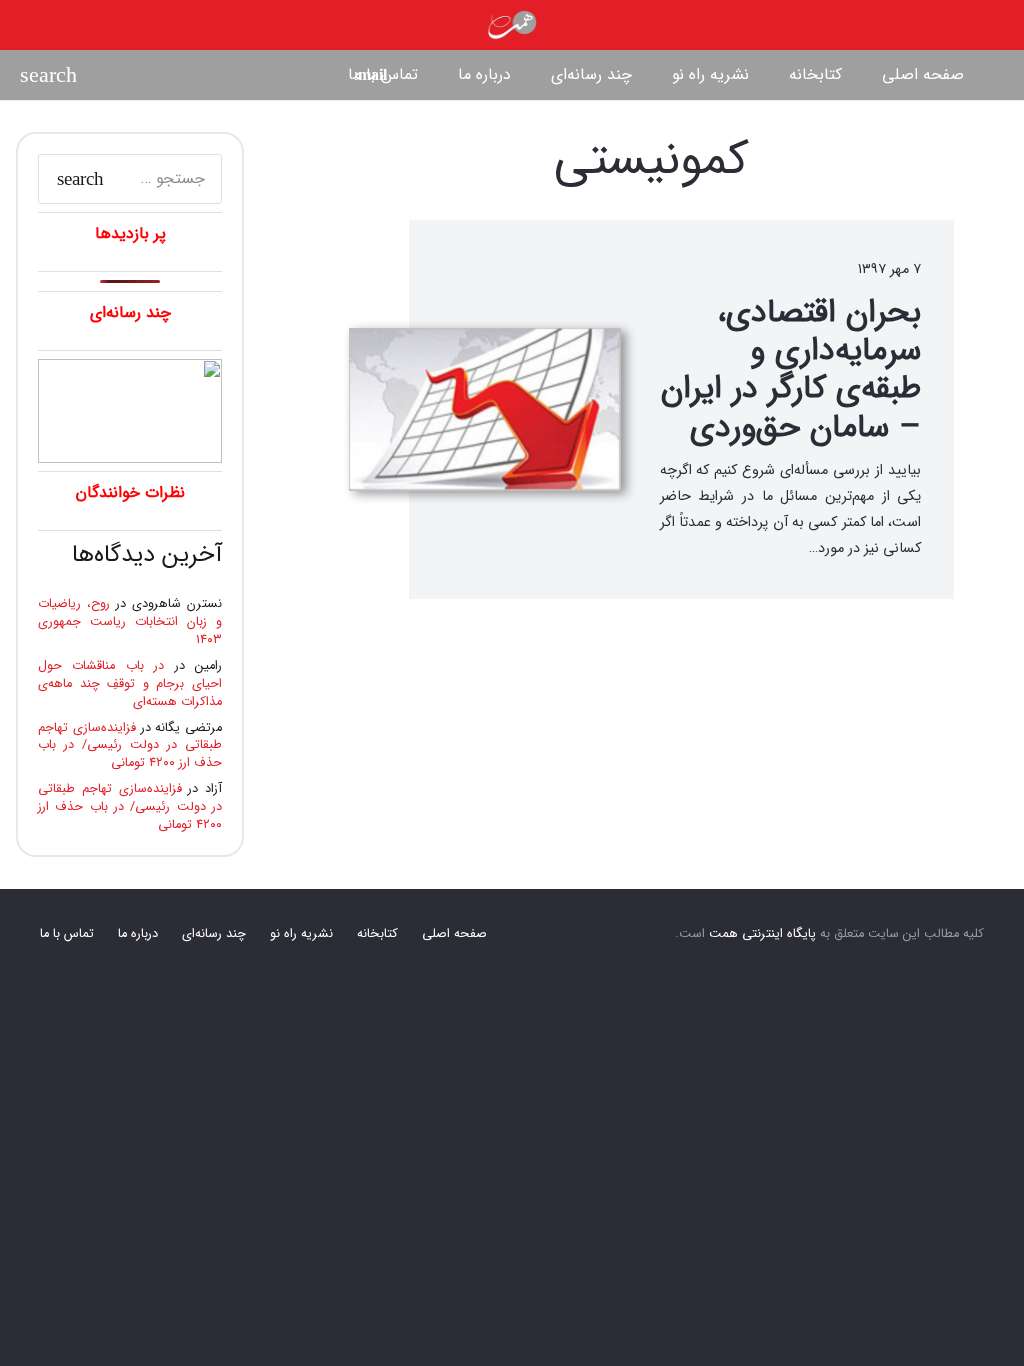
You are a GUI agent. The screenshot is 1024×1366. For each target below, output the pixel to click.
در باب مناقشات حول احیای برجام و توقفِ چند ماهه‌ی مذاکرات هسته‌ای (130, 684)
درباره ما (138, 934)
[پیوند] (512, 25)
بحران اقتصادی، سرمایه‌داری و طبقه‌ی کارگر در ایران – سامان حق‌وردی (791, 370)
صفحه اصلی (454, 934)
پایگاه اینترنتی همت (762, 934)
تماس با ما (67, 934)
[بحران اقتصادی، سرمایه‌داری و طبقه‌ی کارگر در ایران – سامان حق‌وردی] (485, 410)
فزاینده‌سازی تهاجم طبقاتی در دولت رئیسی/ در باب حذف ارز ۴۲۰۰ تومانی (130, 746)
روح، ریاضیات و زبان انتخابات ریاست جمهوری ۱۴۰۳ (130, 622)
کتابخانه (377, 934)
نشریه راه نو (301, 934)
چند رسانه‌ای (214, 934)
